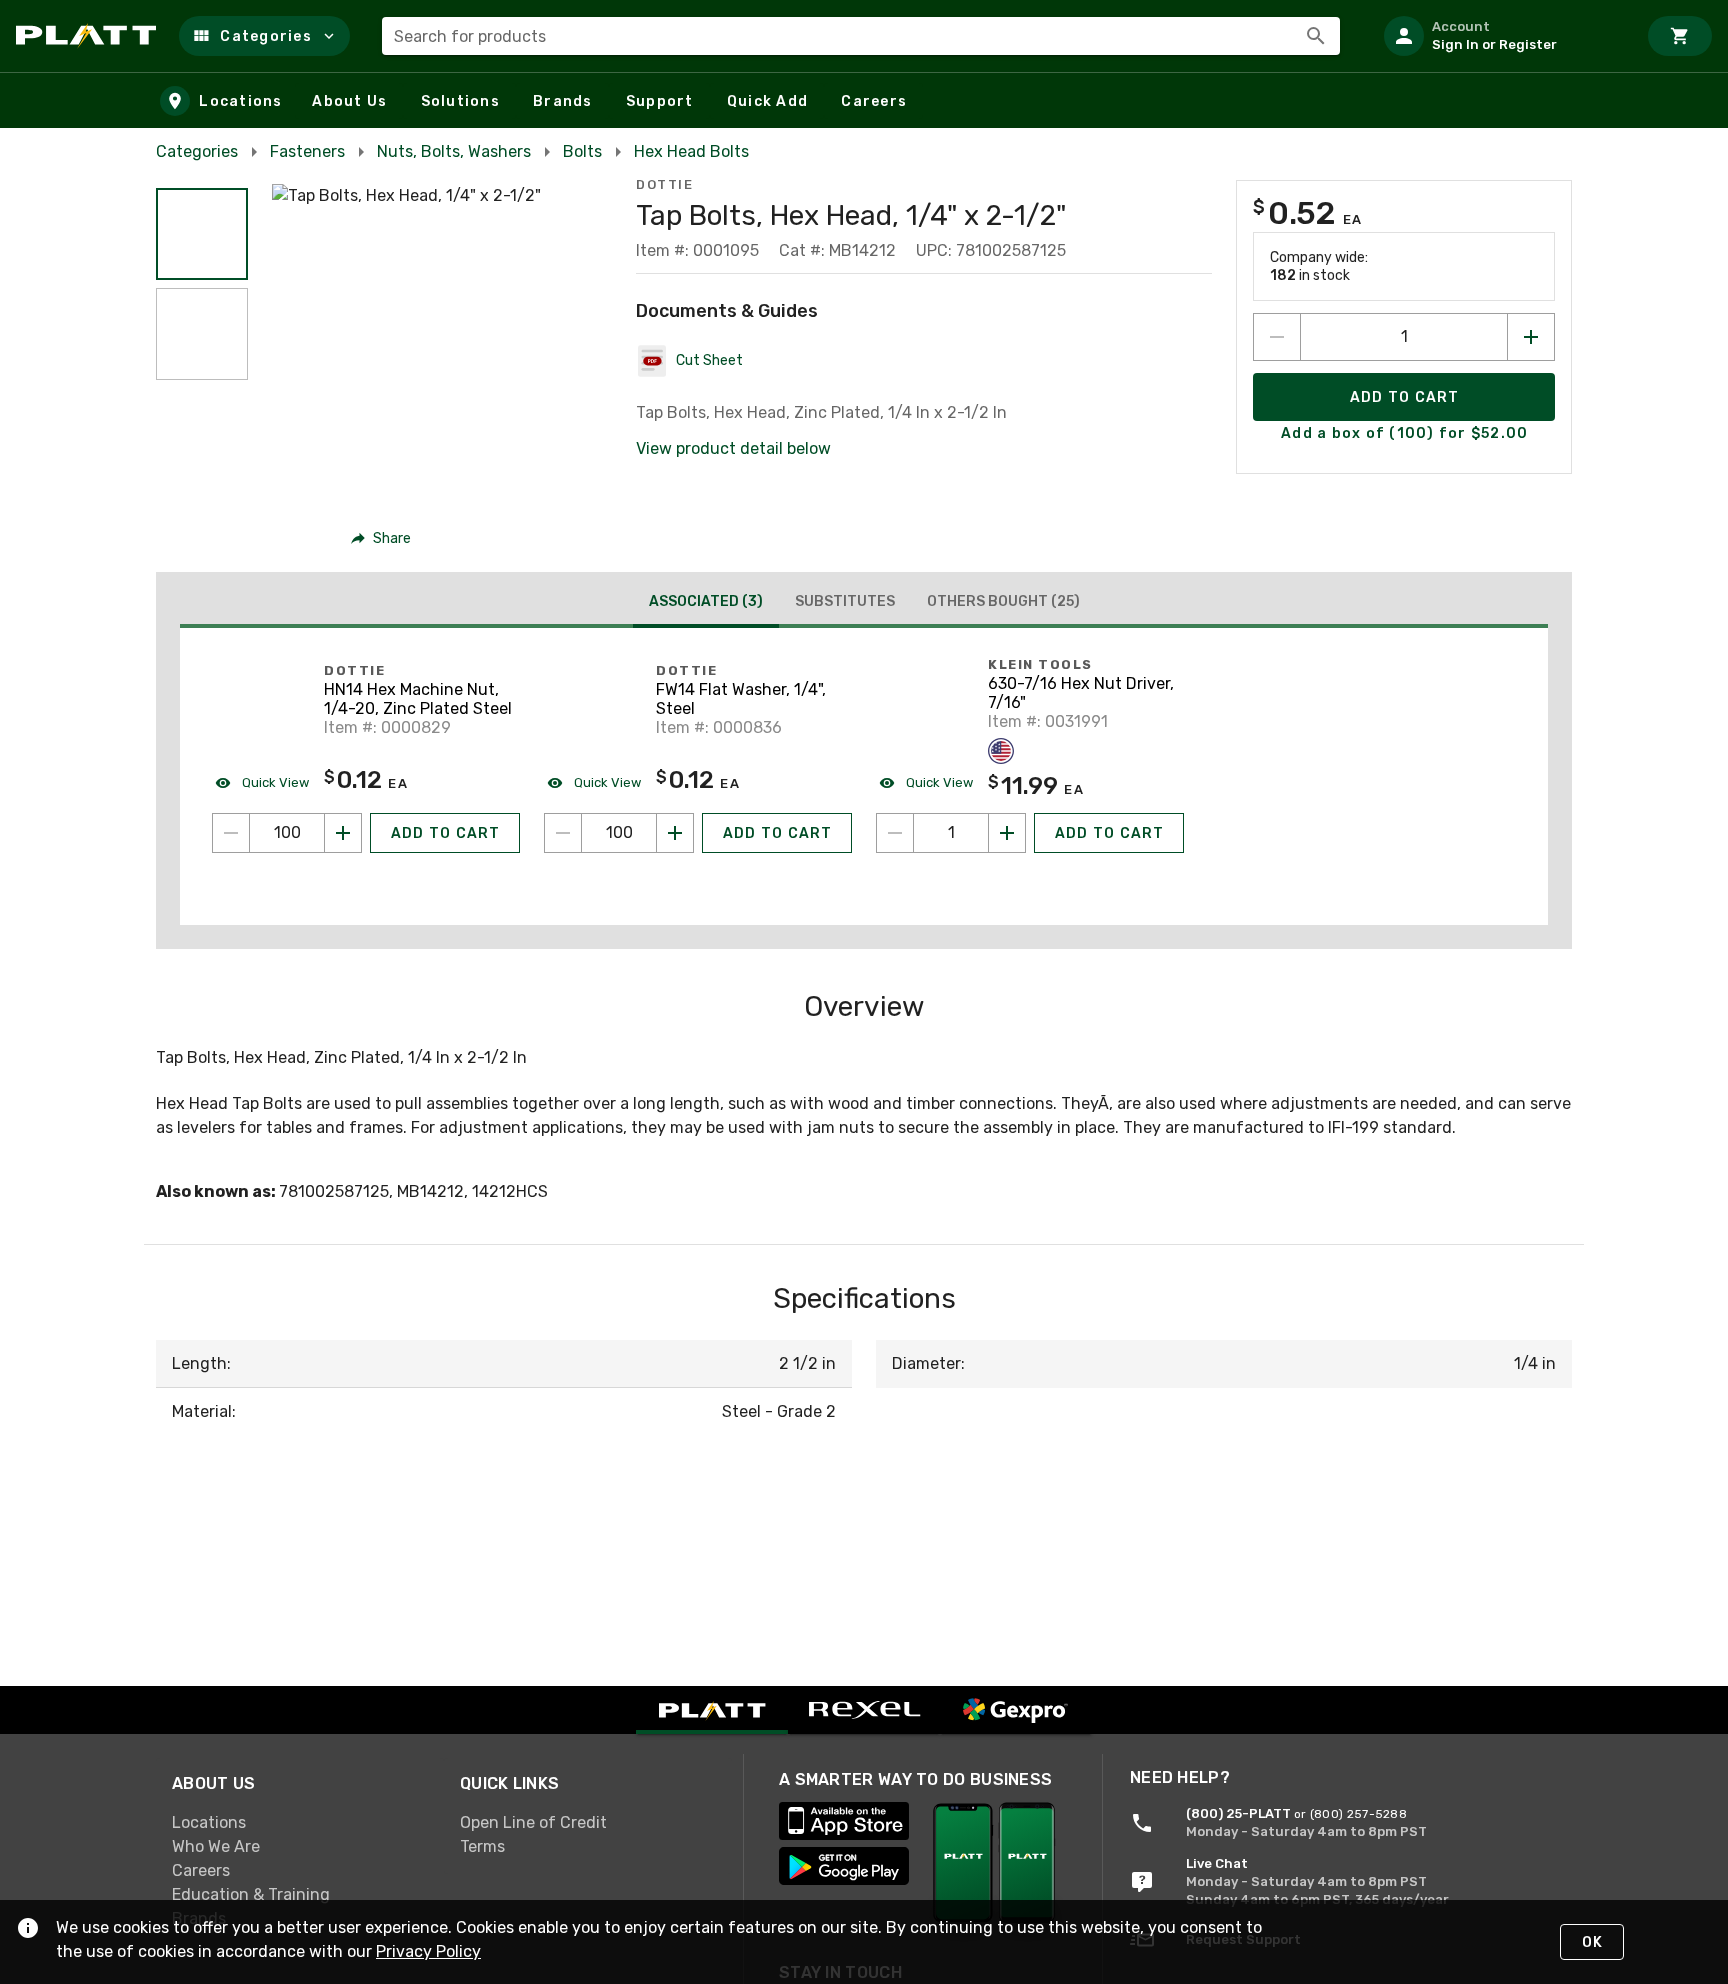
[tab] (706, 604)
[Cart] (1680, 36)
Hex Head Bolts (691, 151)
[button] (264, 36)
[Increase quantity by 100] (343, 833)
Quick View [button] (274, 782)
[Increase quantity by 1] (1531, 337)
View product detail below (733, 448)
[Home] (89, 36)
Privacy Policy (428, 1951)
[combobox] (861, 36)
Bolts (582, 151)
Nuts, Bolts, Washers (454, 151)
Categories (197, 151)
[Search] (1316, 36)
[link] (300, 1822)
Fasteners (307, 151)
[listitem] (1502, 36)
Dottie (664, 184)
